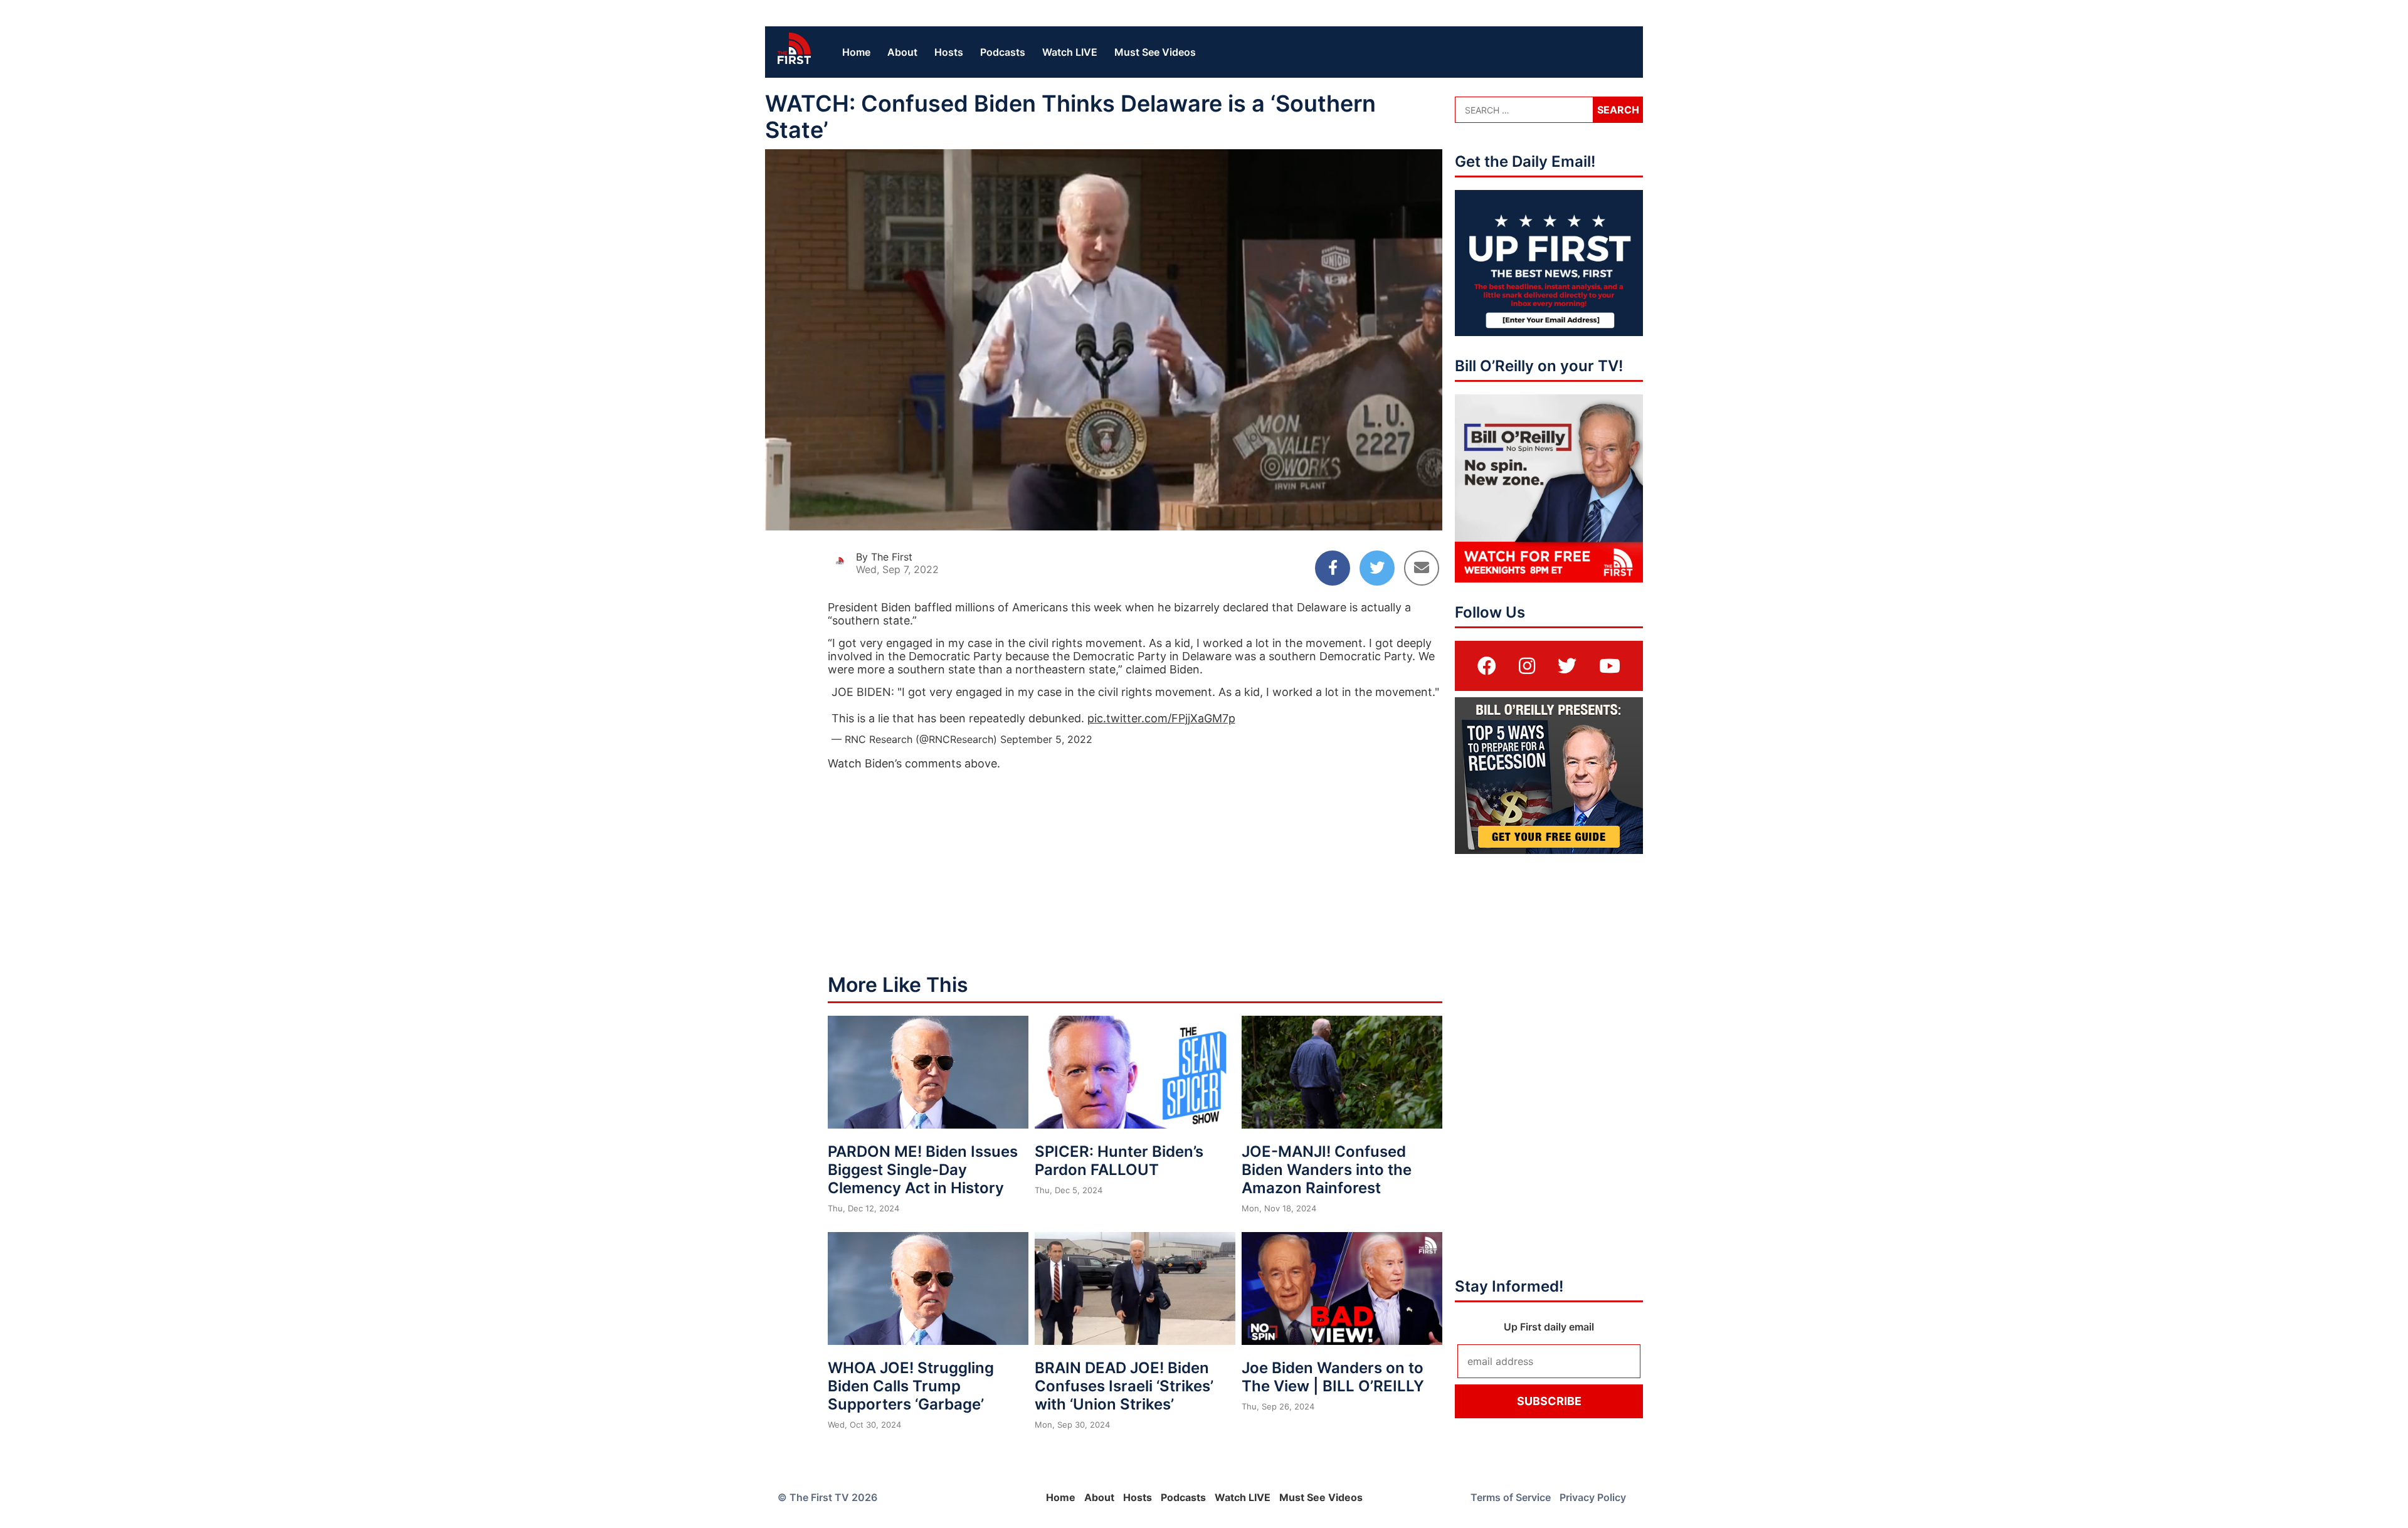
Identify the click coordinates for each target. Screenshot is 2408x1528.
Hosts (949, 52)
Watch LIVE (1070, 52)
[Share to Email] (1422, 568)
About (902, 52)
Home (856, 52)
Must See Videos (1155, 52)
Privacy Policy (1593, 1497)
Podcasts (1003, 52)
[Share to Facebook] (1333, 568)
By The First (884, 557)
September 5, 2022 (1046, 739)
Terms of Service (1511, 1497)
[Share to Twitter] (1377, 568)
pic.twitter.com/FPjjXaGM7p (1161, 718)
